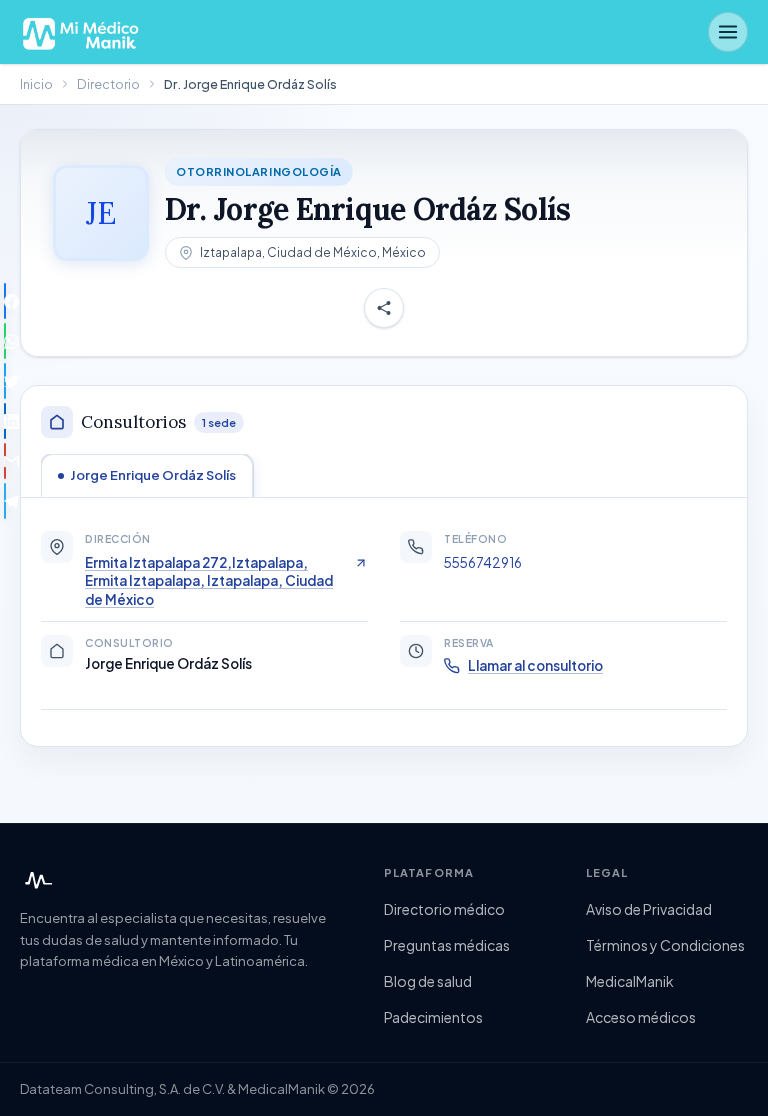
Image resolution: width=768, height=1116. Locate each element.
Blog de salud (428, 981)
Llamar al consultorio (535, 665)
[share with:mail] (5, 461)
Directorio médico (444, 909)
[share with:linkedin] (5, 421)
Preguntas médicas (447, 945)
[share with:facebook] (5, 301)
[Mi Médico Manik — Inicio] (36, 880)
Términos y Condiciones (665, 945)
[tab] (147, 475)
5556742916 (483, 562)
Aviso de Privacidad (649, 909)
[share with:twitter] (5, 381)
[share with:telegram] (5, 501)
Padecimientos (433, 1017)
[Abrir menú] (728, 32)
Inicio (36, 84)
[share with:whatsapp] (5, 341)
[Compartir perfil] (384, 308)
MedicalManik (630, 981)
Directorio (108, 84)
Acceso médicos (641, 1017)
